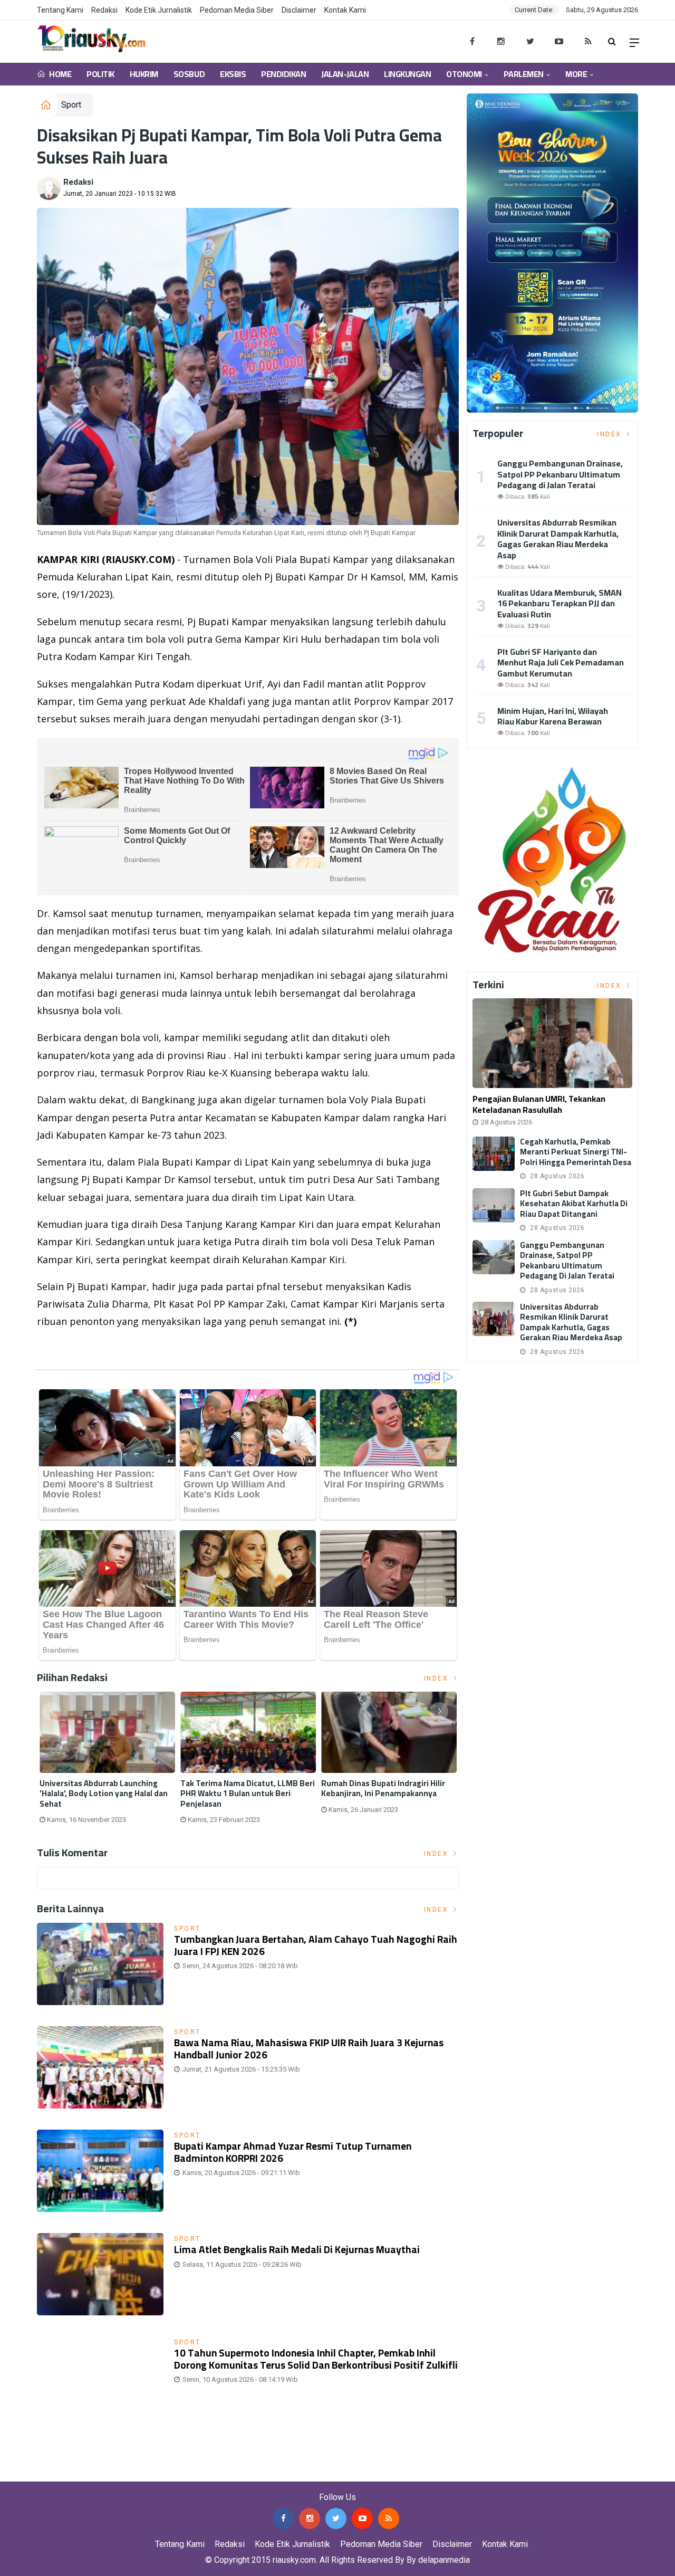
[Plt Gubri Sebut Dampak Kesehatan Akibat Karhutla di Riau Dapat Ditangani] (494, 1205)
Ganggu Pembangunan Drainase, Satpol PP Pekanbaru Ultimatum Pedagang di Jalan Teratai (560, 474)
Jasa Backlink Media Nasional (133, 2474)
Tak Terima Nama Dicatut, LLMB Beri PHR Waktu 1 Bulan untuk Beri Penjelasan (248, 1794)
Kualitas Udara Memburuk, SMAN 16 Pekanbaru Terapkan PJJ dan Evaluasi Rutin (560, 604)
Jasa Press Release (38, 2474)
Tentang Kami (60, 10)
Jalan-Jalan (345, 74)
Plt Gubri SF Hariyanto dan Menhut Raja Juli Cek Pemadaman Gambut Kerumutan (561, 663)
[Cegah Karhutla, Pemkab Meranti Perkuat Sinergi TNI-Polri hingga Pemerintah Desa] (494, 1154)
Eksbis (233, 74)
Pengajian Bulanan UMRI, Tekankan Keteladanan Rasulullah (539, 1104)
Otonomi (464, 74)
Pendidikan (283, 74)
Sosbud (189, 74)
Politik (100, 74)
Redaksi (104, 10)
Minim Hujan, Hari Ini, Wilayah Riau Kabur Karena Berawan (553, 716)
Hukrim (144, 74)
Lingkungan (407, 74)
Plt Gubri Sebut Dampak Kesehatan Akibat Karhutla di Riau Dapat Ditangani (574, 1204)
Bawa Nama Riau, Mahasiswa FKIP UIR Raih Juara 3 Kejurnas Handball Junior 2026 (309, 2049)
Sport (71, 105)
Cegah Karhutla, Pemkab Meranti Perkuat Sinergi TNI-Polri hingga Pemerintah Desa (576, 1152)
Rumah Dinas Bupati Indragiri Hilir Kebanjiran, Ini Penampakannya (383, 1788)
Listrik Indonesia (73, 1349)
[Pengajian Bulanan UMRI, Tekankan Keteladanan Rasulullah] (552, 1043)
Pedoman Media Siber (237, 10)
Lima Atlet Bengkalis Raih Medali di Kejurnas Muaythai (297, 2249)
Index (438, 1678)
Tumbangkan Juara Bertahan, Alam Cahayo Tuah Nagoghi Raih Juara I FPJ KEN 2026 (316, 1945)
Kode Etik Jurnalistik (159, 10)
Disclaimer (299, 10)
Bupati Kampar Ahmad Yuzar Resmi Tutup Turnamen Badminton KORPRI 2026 (293, 2152)
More (576, 74)
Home (60, 74)
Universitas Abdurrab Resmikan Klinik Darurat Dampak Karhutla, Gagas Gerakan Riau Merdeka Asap (558, 539)
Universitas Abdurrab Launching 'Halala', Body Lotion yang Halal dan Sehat (104, 1794)
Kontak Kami (345, 10)
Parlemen (523, 74)
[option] (107, 1762)
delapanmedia (444, 2560)
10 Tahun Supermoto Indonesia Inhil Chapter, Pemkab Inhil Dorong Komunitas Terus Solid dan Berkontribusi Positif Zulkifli (316, 2359)
